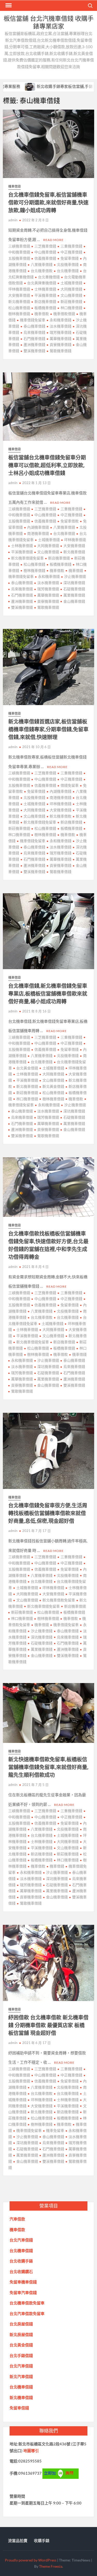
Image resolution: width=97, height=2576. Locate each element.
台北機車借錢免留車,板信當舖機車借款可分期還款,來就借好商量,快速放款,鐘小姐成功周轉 (48, 203)
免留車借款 (70, 521)
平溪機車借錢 (45, 295)
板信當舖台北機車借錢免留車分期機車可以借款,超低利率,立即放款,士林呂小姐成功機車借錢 (47, 465)
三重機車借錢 (71, 246)
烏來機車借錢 (34, 332)
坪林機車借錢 (75, 540)
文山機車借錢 (71, 295)
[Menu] (8, 5)
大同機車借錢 (71, 289)
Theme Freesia (51, 2566)
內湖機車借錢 (38, 527)
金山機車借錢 (74, 601)
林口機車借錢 (71, 308)
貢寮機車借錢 (61, 345)
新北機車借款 (61, 816)
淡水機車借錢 (61, 326)
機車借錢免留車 (33, 320)
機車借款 (42, 314)
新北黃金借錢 (53, 1086)
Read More (53, 240)
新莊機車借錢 (71, 301)
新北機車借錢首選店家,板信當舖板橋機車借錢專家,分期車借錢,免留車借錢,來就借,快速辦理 (48, 729)
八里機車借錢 (42, 264)
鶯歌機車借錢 (61, 351)
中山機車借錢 (45, 252)
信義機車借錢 (45, 258)
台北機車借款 (42, 271)
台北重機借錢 (49, 277)
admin (13, 220)
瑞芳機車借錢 (61, 332)
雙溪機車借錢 (34, 351)
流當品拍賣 (18, 2540)
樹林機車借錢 (34, 570)
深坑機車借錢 (74, 583)
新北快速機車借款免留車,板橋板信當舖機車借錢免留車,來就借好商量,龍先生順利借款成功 (48, 1767)
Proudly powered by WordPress (31, 2560)
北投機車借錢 (68, 264)
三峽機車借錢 (19, 246)
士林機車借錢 (45, 289)
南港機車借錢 (38, 533)
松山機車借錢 (34, 564)
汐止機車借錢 (75, 576)
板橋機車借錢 (45, 308)
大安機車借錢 (74, 546)
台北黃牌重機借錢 (42, 283)
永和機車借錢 (61, 320)
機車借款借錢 (64, 314)
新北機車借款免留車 (59, 1600)
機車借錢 (14, 186)
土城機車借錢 (71, 283)
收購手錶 (42, 2540)
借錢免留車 (70, 785)
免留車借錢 (70, 258)
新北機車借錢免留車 (27, 558)
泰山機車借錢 (34, 326)
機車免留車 (55, 2130)
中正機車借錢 (71, 252)
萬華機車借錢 (61, 339)
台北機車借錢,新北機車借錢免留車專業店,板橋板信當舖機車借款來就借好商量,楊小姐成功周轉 (48, 994)
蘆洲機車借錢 (34, 345)
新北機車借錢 (74, 552)
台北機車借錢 (68, 271)
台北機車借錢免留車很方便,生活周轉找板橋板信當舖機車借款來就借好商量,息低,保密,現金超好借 (48, 1513)
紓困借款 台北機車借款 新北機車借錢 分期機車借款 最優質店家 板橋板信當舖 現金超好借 (48, 2025)
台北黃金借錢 (27, 1068)
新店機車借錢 (45, 301)
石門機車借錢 (34, 339)
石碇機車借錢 (74, 589)
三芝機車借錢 (45, 246)
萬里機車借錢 (74, 595)
